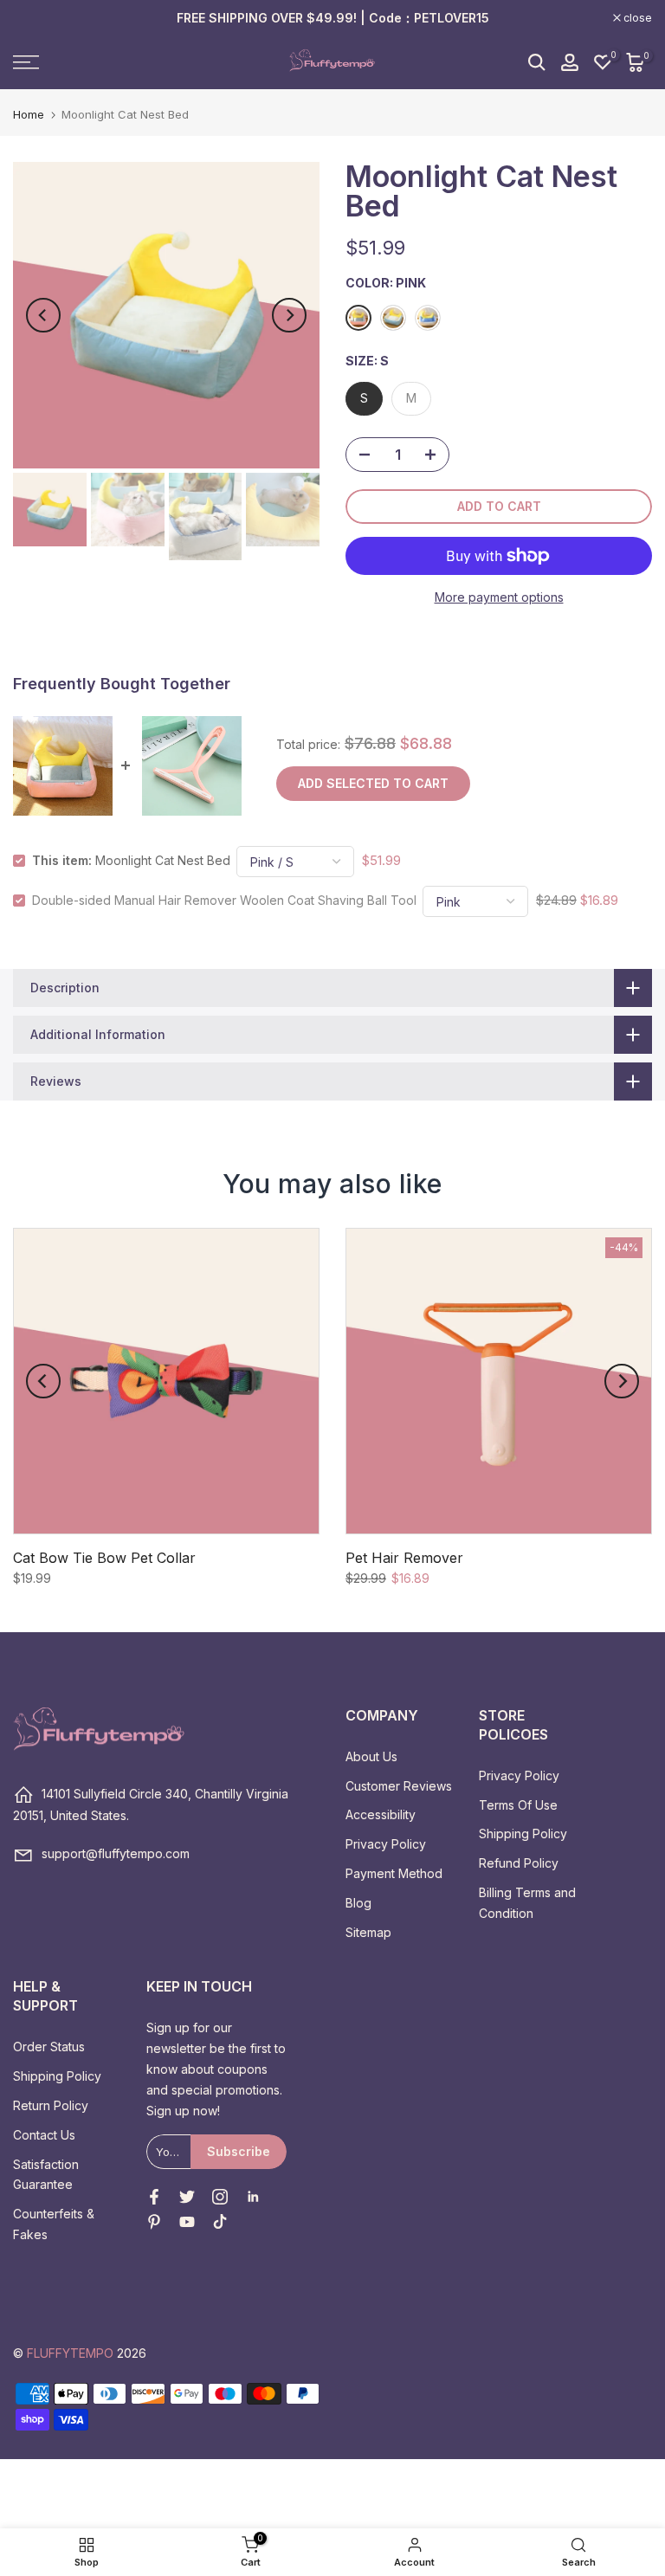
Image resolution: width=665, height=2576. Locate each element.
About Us (371, 1756)
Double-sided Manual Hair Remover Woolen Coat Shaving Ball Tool (224, 900)
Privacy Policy (386, 1844)
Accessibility (381, 1814)
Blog (358, 1903)
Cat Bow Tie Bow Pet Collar (104, 1558)
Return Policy (51, 2105)
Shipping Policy (523, 1834)
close (36, 18)
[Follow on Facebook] (154, 2197)
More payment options (499, 597)
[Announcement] (332, 18)
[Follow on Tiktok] (220, 2222)
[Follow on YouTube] (187, 2222)
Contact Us (44, 2135)
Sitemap (368, 1932)
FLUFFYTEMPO (70, 2353)
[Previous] (43, 315)
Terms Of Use (518, 1805)
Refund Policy (519, 1863)
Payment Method (394, 1873)
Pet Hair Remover (404, 1558)
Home (29, 115)
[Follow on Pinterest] (154, 2222)
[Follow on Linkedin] (253, 2197)
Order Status (49, 2047)
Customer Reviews (399, 1786)
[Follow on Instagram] (220, 2197)
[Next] (289, 315)
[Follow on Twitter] (187, 2197)
